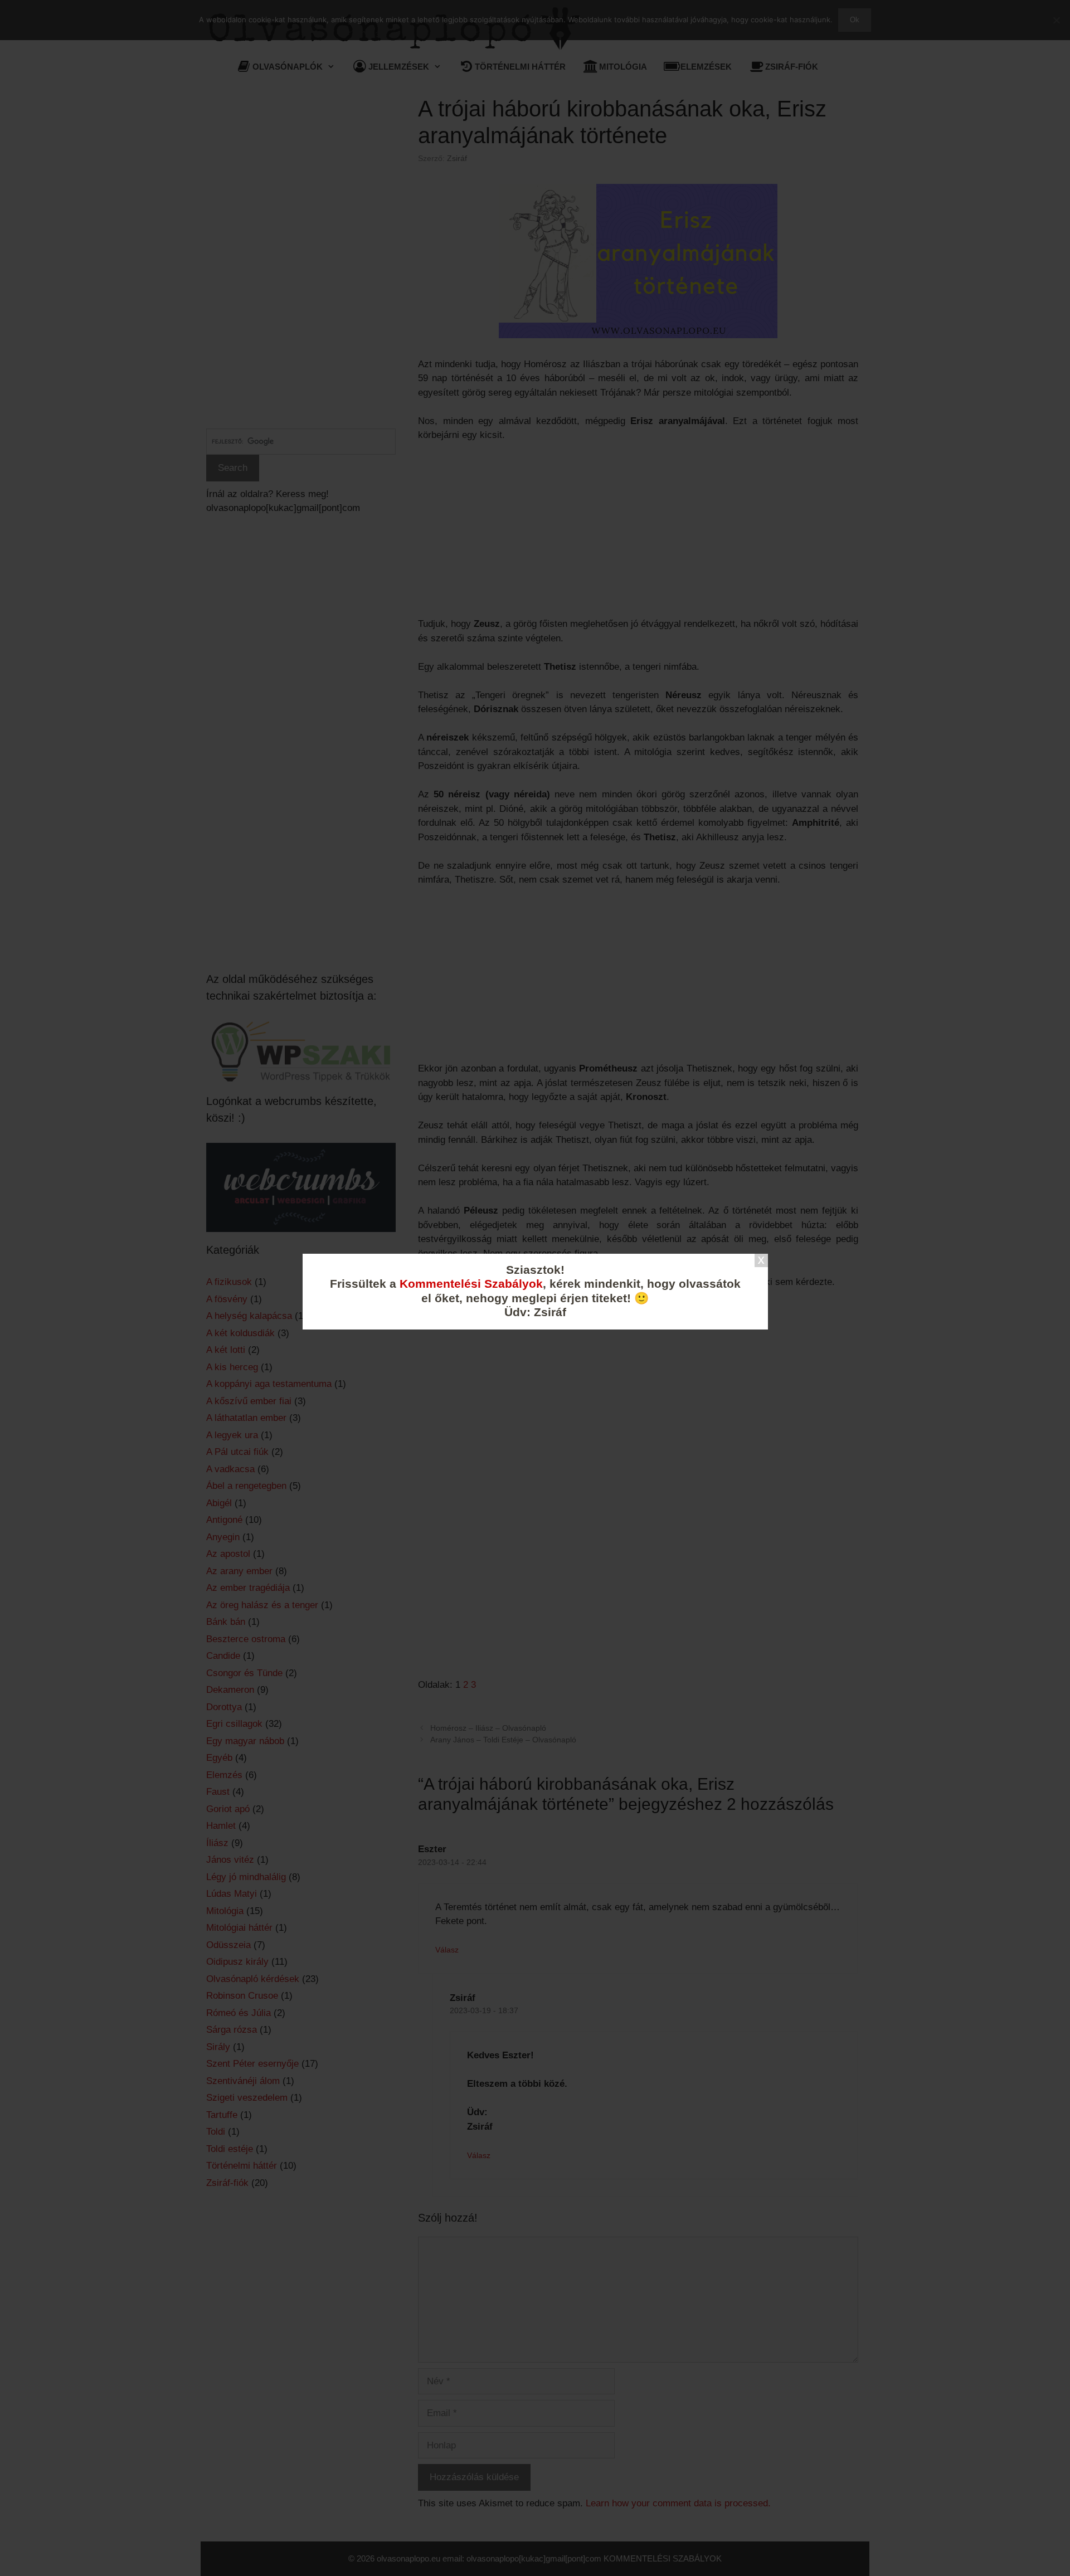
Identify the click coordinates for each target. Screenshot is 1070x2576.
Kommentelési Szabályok (471, 1284)
